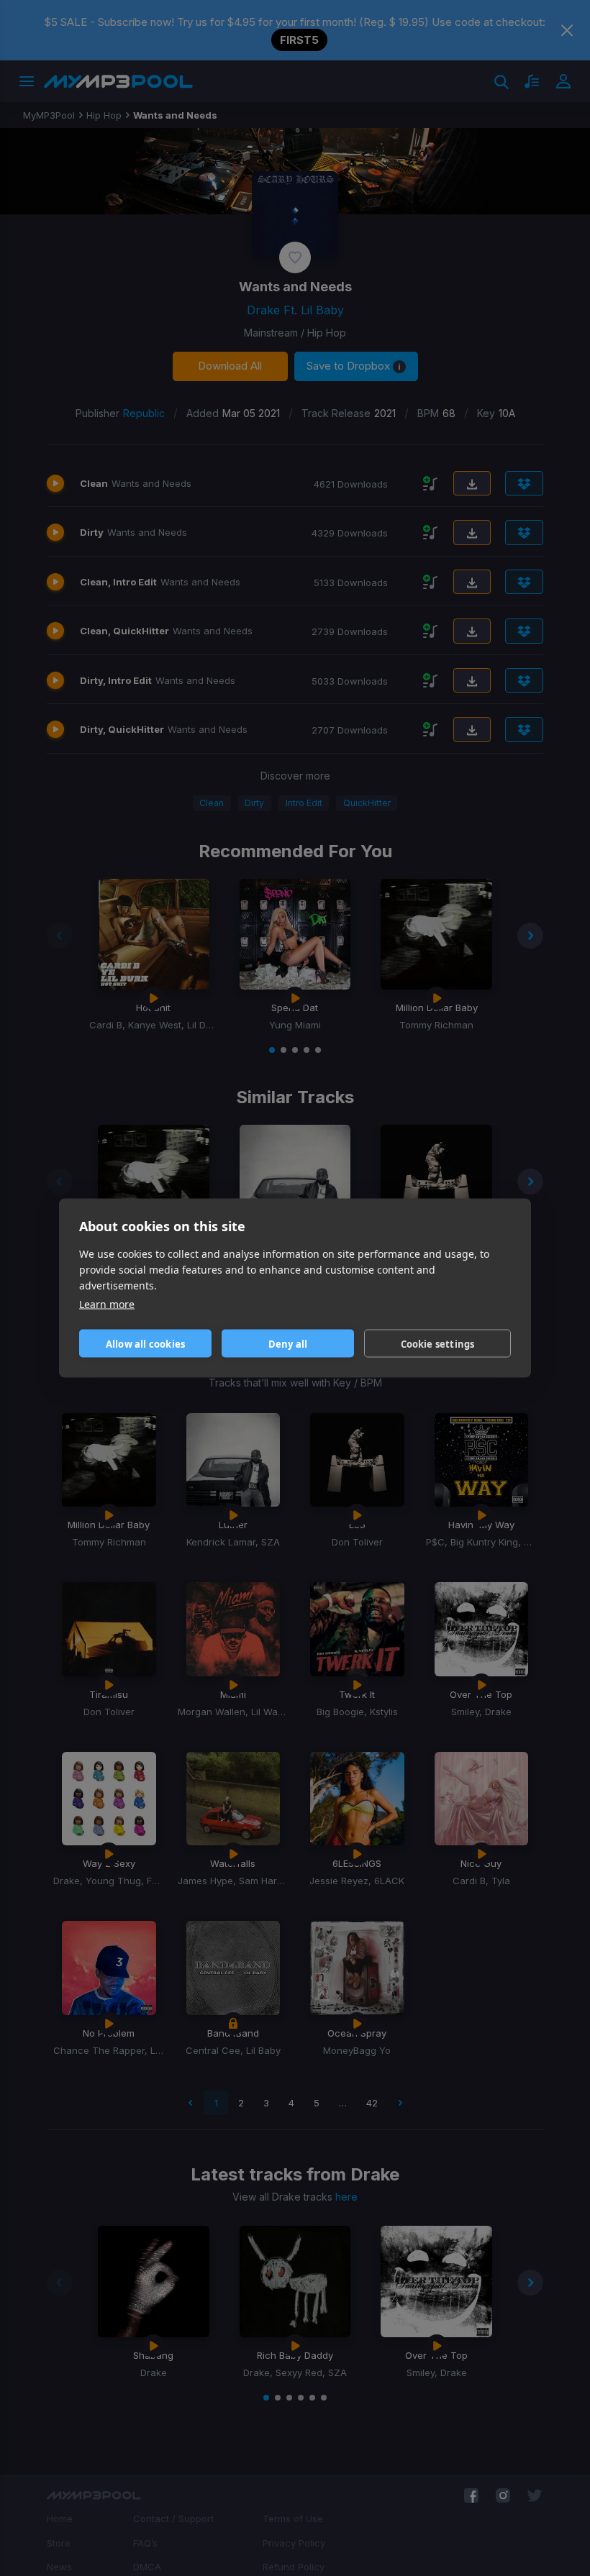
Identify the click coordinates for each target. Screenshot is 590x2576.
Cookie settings (438, 1343)
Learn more (107, 1304)
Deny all (288, 1343)
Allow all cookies (145, 1343)
